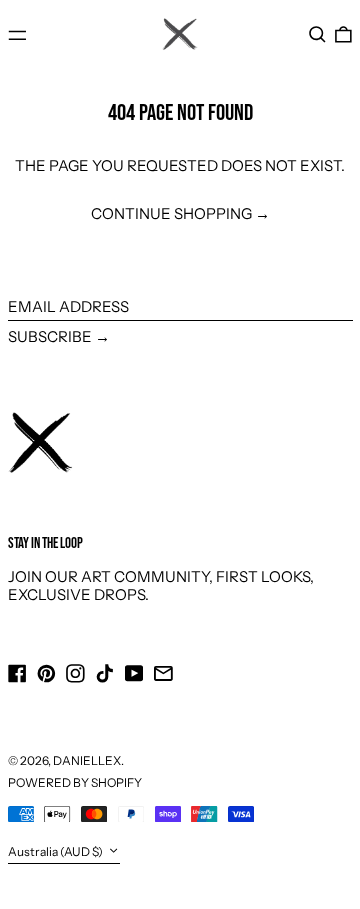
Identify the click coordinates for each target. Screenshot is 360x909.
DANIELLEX (87, 760)
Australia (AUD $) (56, 851)
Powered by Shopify (75, 782)
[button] (317, 35)
